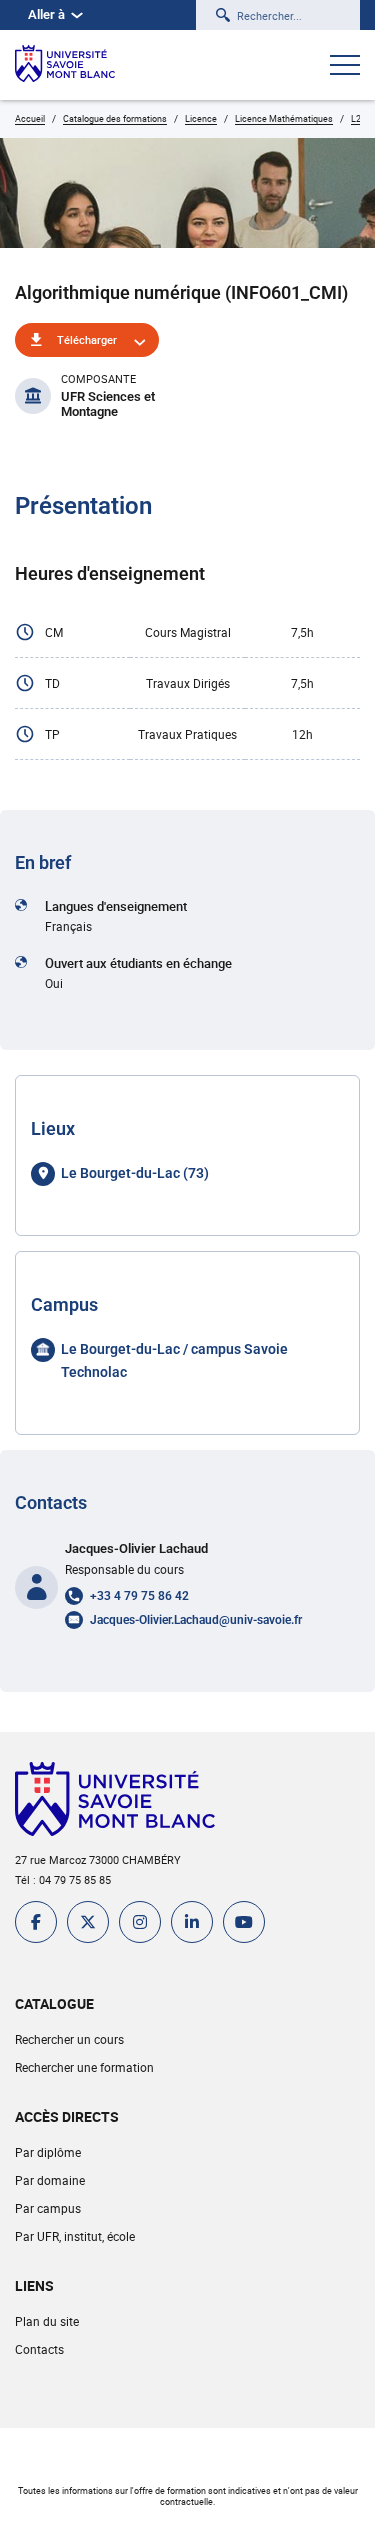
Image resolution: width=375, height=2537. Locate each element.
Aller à (46, 14)
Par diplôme (48, 2152)
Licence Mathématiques (284, 118)
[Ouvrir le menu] (345, 67)
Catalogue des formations (115, 118)
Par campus (48, 2208)
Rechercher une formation (84, 2067)
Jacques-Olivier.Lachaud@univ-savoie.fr (196, 1620)
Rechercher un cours (69, 2039)
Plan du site (47, 2321)
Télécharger (87, 339)
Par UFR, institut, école (75, 2236)
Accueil (30, 118)
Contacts (39, 2349)
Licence (201, 118)
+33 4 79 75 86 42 (139, 1596)
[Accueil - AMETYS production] (65, 65)
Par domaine (50, 2180)
